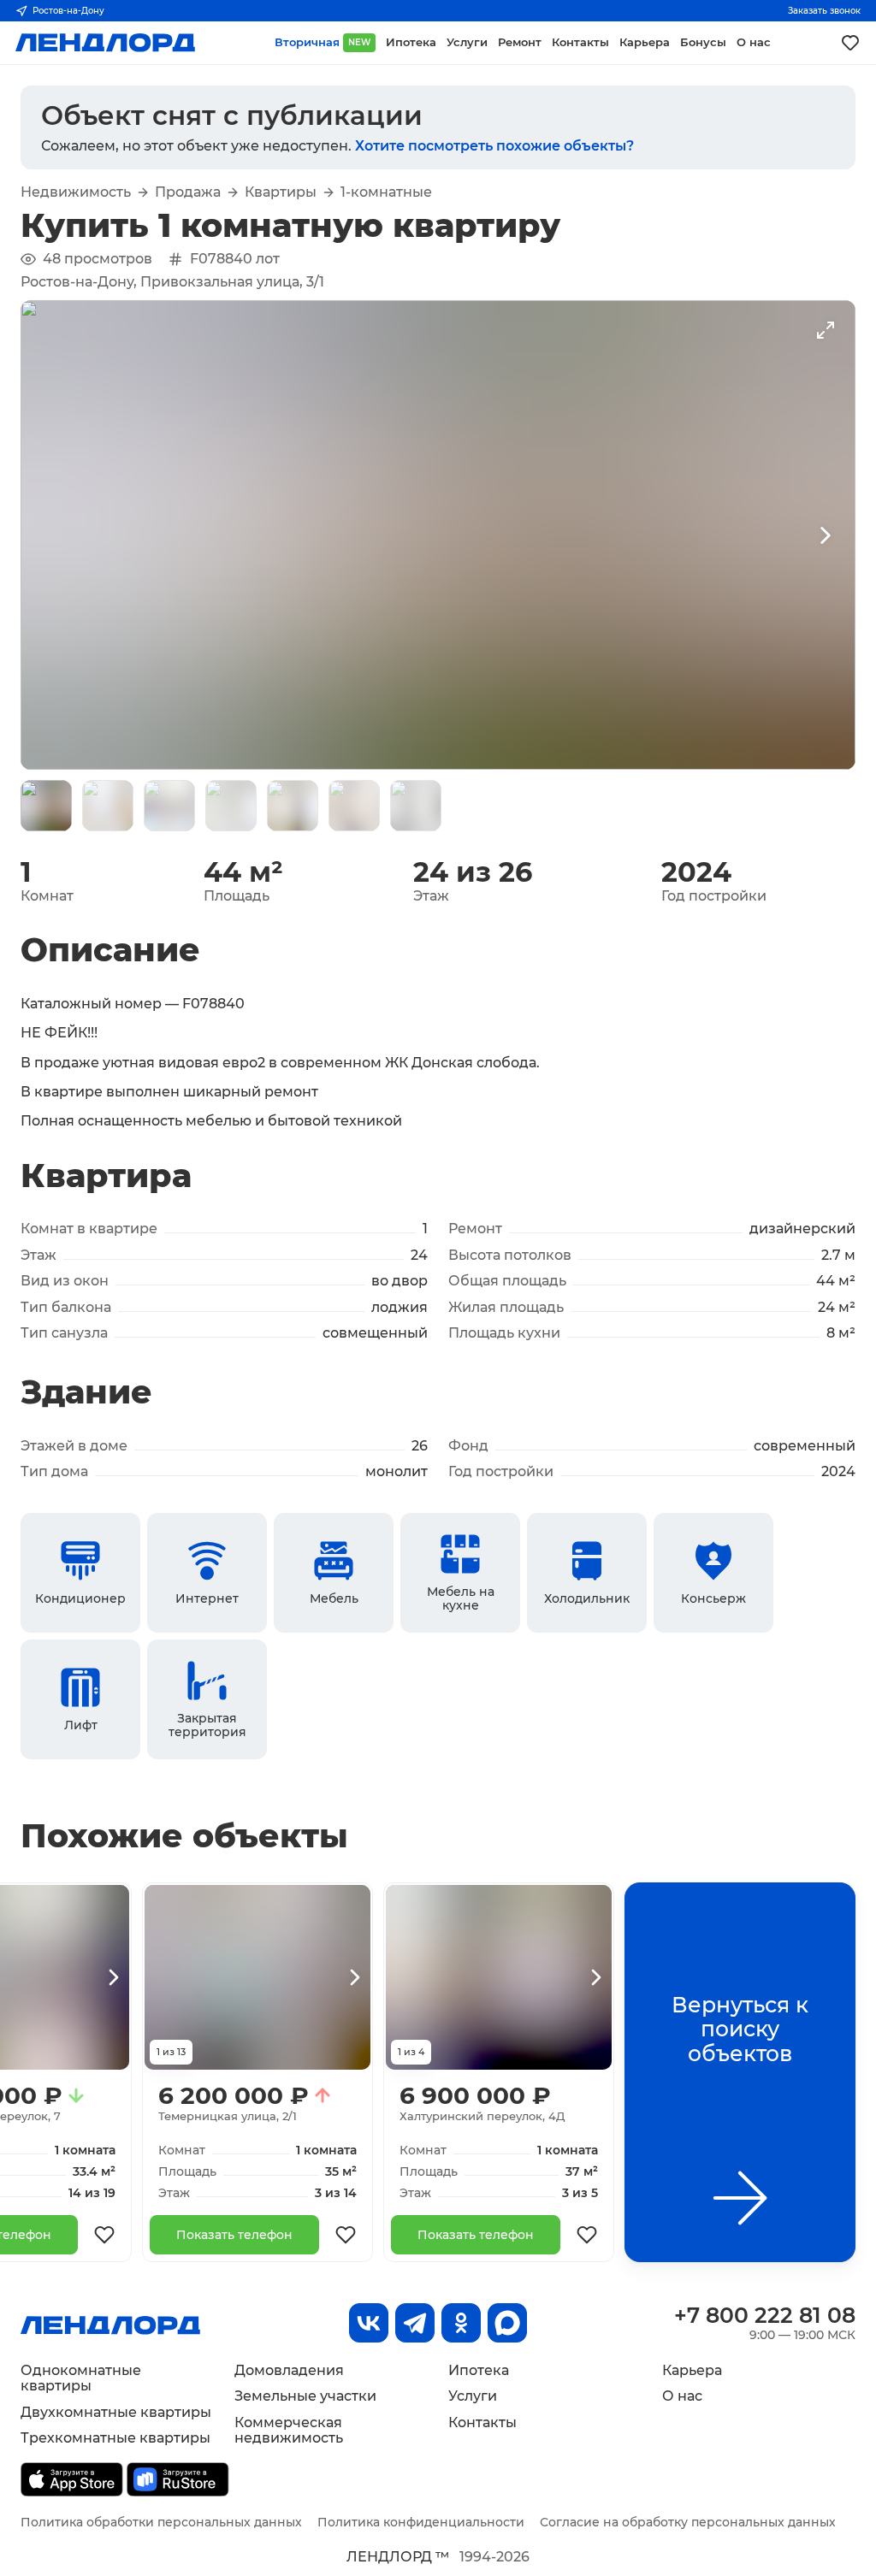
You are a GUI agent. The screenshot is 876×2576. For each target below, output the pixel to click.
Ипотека (479, 2370)
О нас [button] (754, 42)
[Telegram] (415, 2323)
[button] (46, 806)
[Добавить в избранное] (104, 2235)
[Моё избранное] (850, 43)
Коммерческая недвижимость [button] (289, 2430)
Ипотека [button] (411, 42)
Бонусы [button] (703, 42)
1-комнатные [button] (386, 192)
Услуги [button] (467, 42)
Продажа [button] (188, 192)
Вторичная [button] (323, 42)
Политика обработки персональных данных (161, 2522)
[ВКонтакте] (369, 2323)
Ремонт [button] (520, 42)
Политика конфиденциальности (421, 2522)
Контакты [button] (580, 42)
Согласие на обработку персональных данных (688, 2522)
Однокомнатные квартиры (81, 2378)
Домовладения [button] (289, 2370)
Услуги (473, 2396)
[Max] (507, 2323)
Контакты (482, 2422)
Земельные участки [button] (305, 2396)
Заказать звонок (824, 11)
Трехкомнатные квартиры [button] (115, 2438)
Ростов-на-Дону (68, 11)
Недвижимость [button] (76, 192)
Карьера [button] (645, 42)
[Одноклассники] (461, 2323)
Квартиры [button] (281, 192)
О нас (682, 2396)
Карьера (692, 2370)
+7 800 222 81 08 (765, 2315)
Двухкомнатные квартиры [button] (116, 2412)
